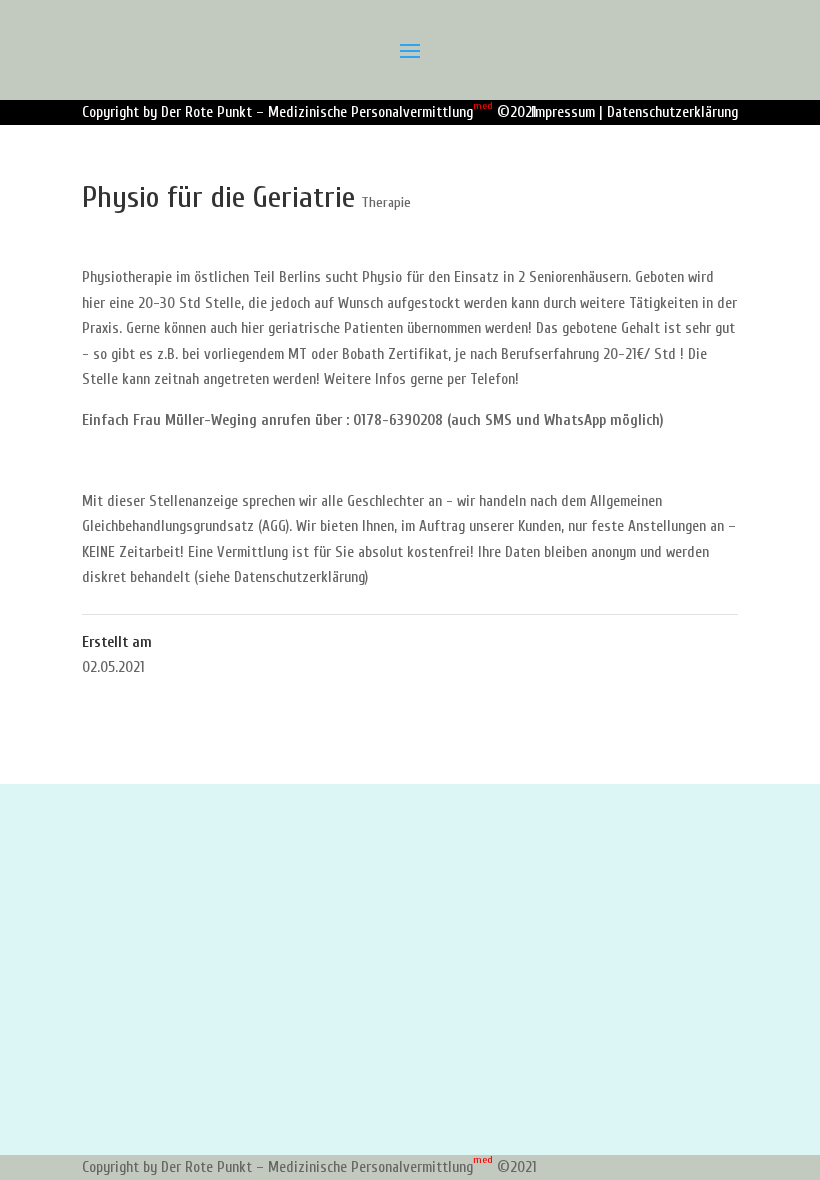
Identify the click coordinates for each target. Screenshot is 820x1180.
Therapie (386, 202)
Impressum (563, 112)
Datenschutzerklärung (672, 112)
